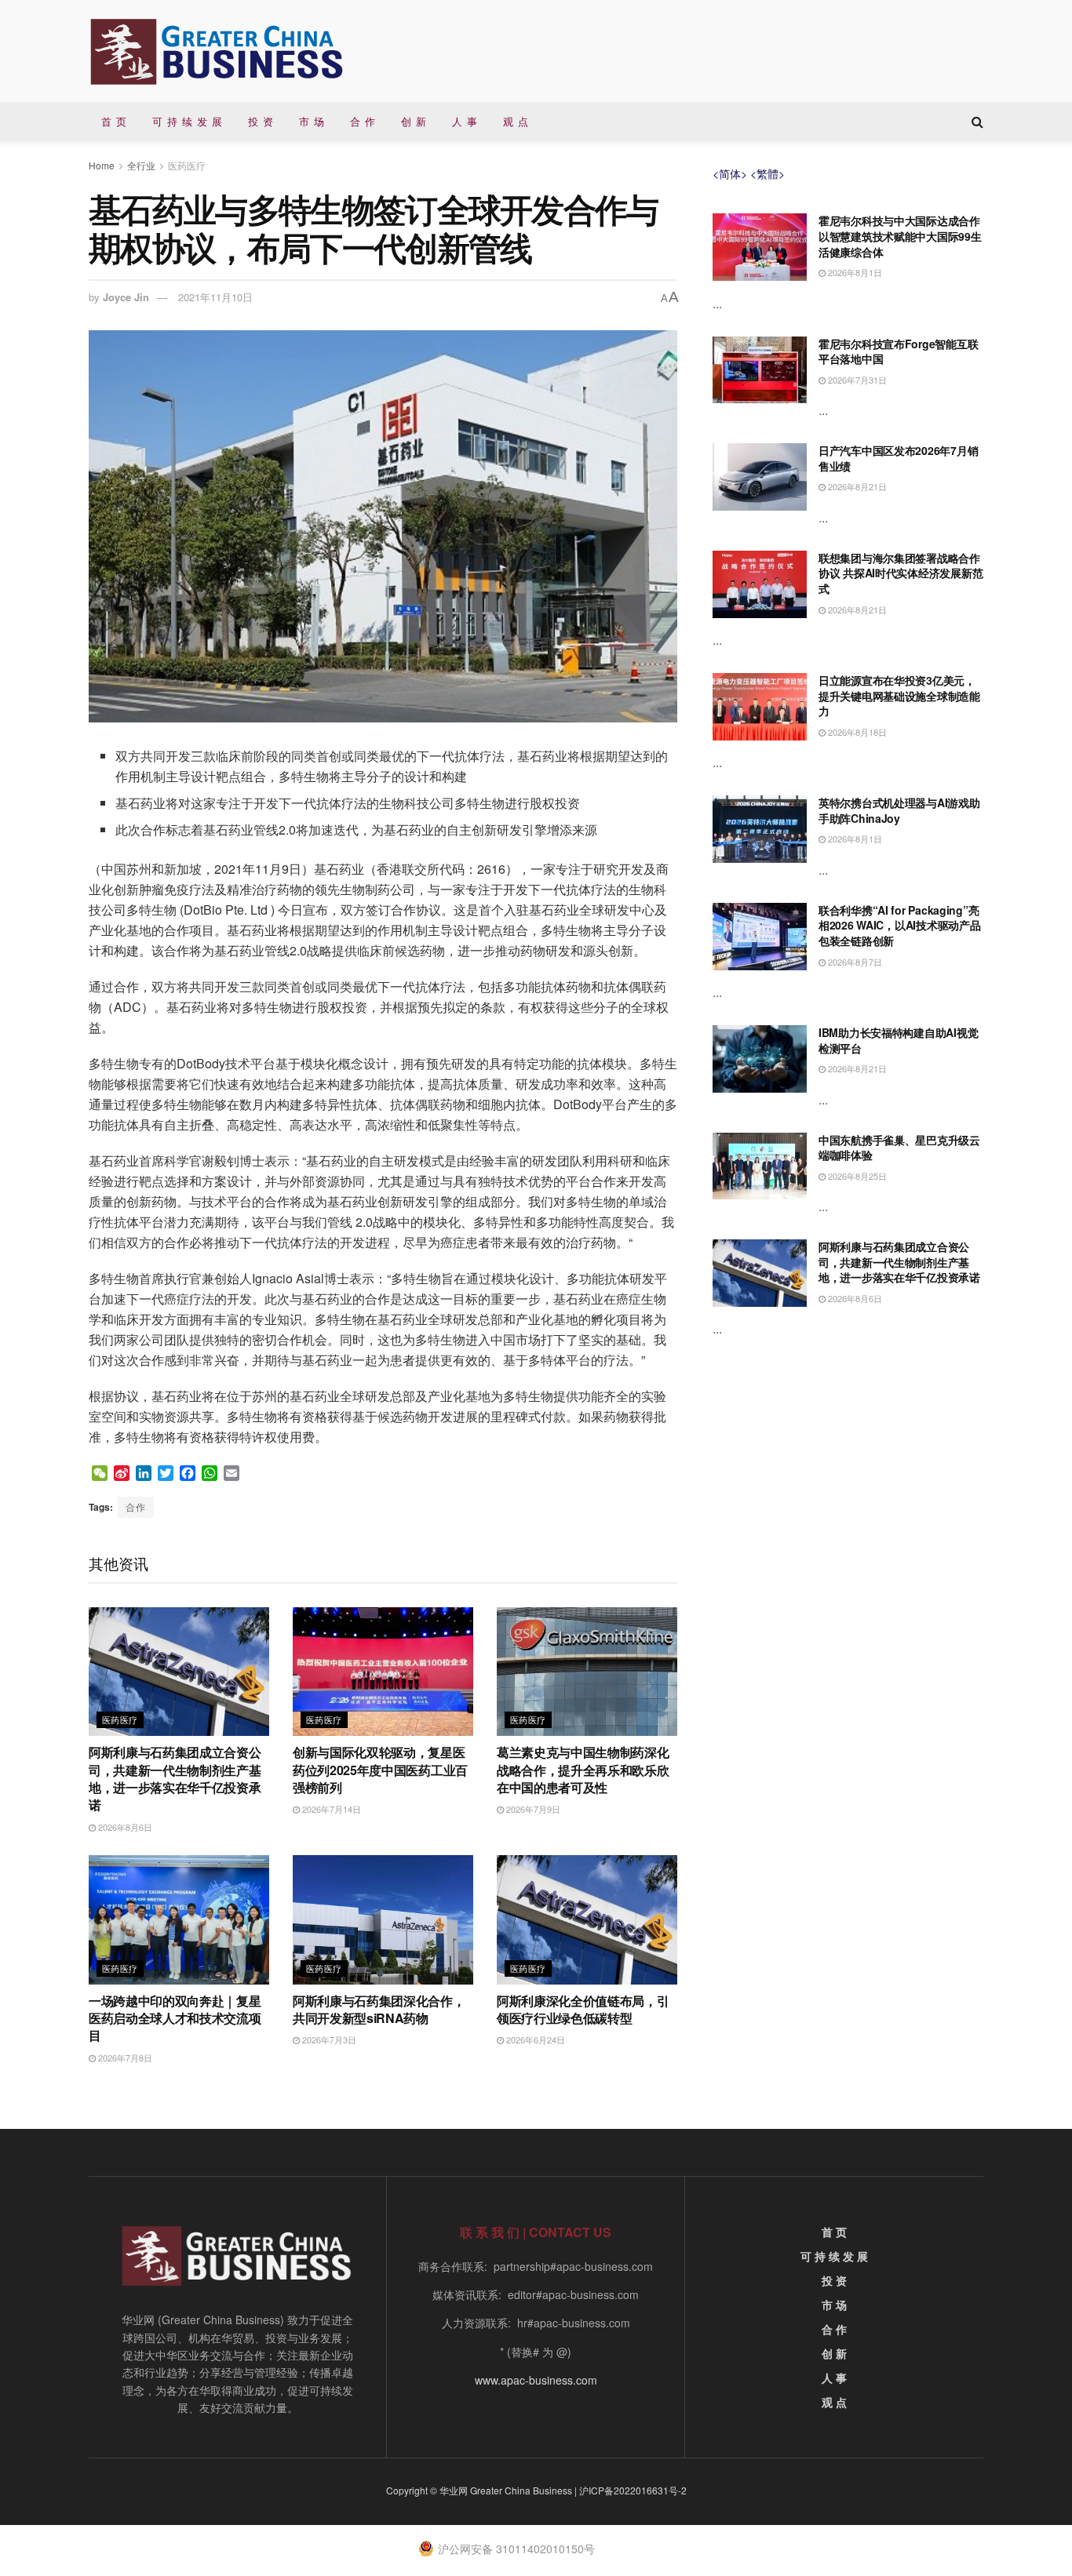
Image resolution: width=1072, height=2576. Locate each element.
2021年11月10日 (215, 297)
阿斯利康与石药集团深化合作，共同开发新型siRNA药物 (379, 2009)
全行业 (141, 165)
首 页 (114, 121)
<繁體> (768, 173)
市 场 (312, 121)
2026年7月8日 (124, 2058)
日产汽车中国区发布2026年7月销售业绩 (898, 458)
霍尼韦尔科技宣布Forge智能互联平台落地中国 (898, 351)
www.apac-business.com (536, 2380)
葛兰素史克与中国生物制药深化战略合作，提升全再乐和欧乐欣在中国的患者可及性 (583, 1770)
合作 (136, 1506)
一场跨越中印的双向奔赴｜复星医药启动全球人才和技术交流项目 (175, 2018)
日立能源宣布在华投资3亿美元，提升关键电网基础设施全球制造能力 (899, 695)
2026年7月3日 (328, 2039)
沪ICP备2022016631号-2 (633, 2490)
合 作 (363, 121)
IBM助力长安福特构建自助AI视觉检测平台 (898, 1040)
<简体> (730, 173)
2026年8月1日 (854, 272)
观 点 (516, 121)
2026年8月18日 (856, 732)
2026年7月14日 (330, 1809)
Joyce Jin (126, 297)
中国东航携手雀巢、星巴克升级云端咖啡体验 (899, 1148)
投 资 (261, 121)
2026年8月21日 (856, 486)
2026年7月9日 (532, 1809)
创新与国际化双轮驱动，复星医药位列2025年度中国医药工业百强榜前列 (380, 1770)
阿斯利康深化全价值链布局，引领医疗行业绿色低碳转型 (583, 2009)
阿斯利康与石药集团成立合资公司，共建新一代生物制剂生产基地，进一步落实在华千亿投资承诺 (175, 1778)
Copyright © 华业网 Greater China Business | (483, 2490)
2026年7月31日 (856, 380)
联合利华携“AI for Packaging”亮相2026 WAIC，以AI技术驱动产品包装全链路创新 (899, 925)
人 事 (465, 121)
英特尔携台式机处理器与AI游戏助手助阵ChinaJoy (899, 810)
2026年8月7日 (854, 962)
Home (102, 165)
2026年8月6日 (124, 1827)
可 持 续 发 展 (188, 121)
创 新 (414, 121)
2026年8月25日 (856, 1176)
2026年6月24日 (534, 2039)
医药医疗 (187, 165)
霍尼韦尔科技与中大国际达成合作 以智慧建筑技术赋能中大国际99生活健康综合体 (900, 236)
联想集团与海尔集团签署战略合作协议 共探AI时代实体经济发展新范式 (901, 573)
